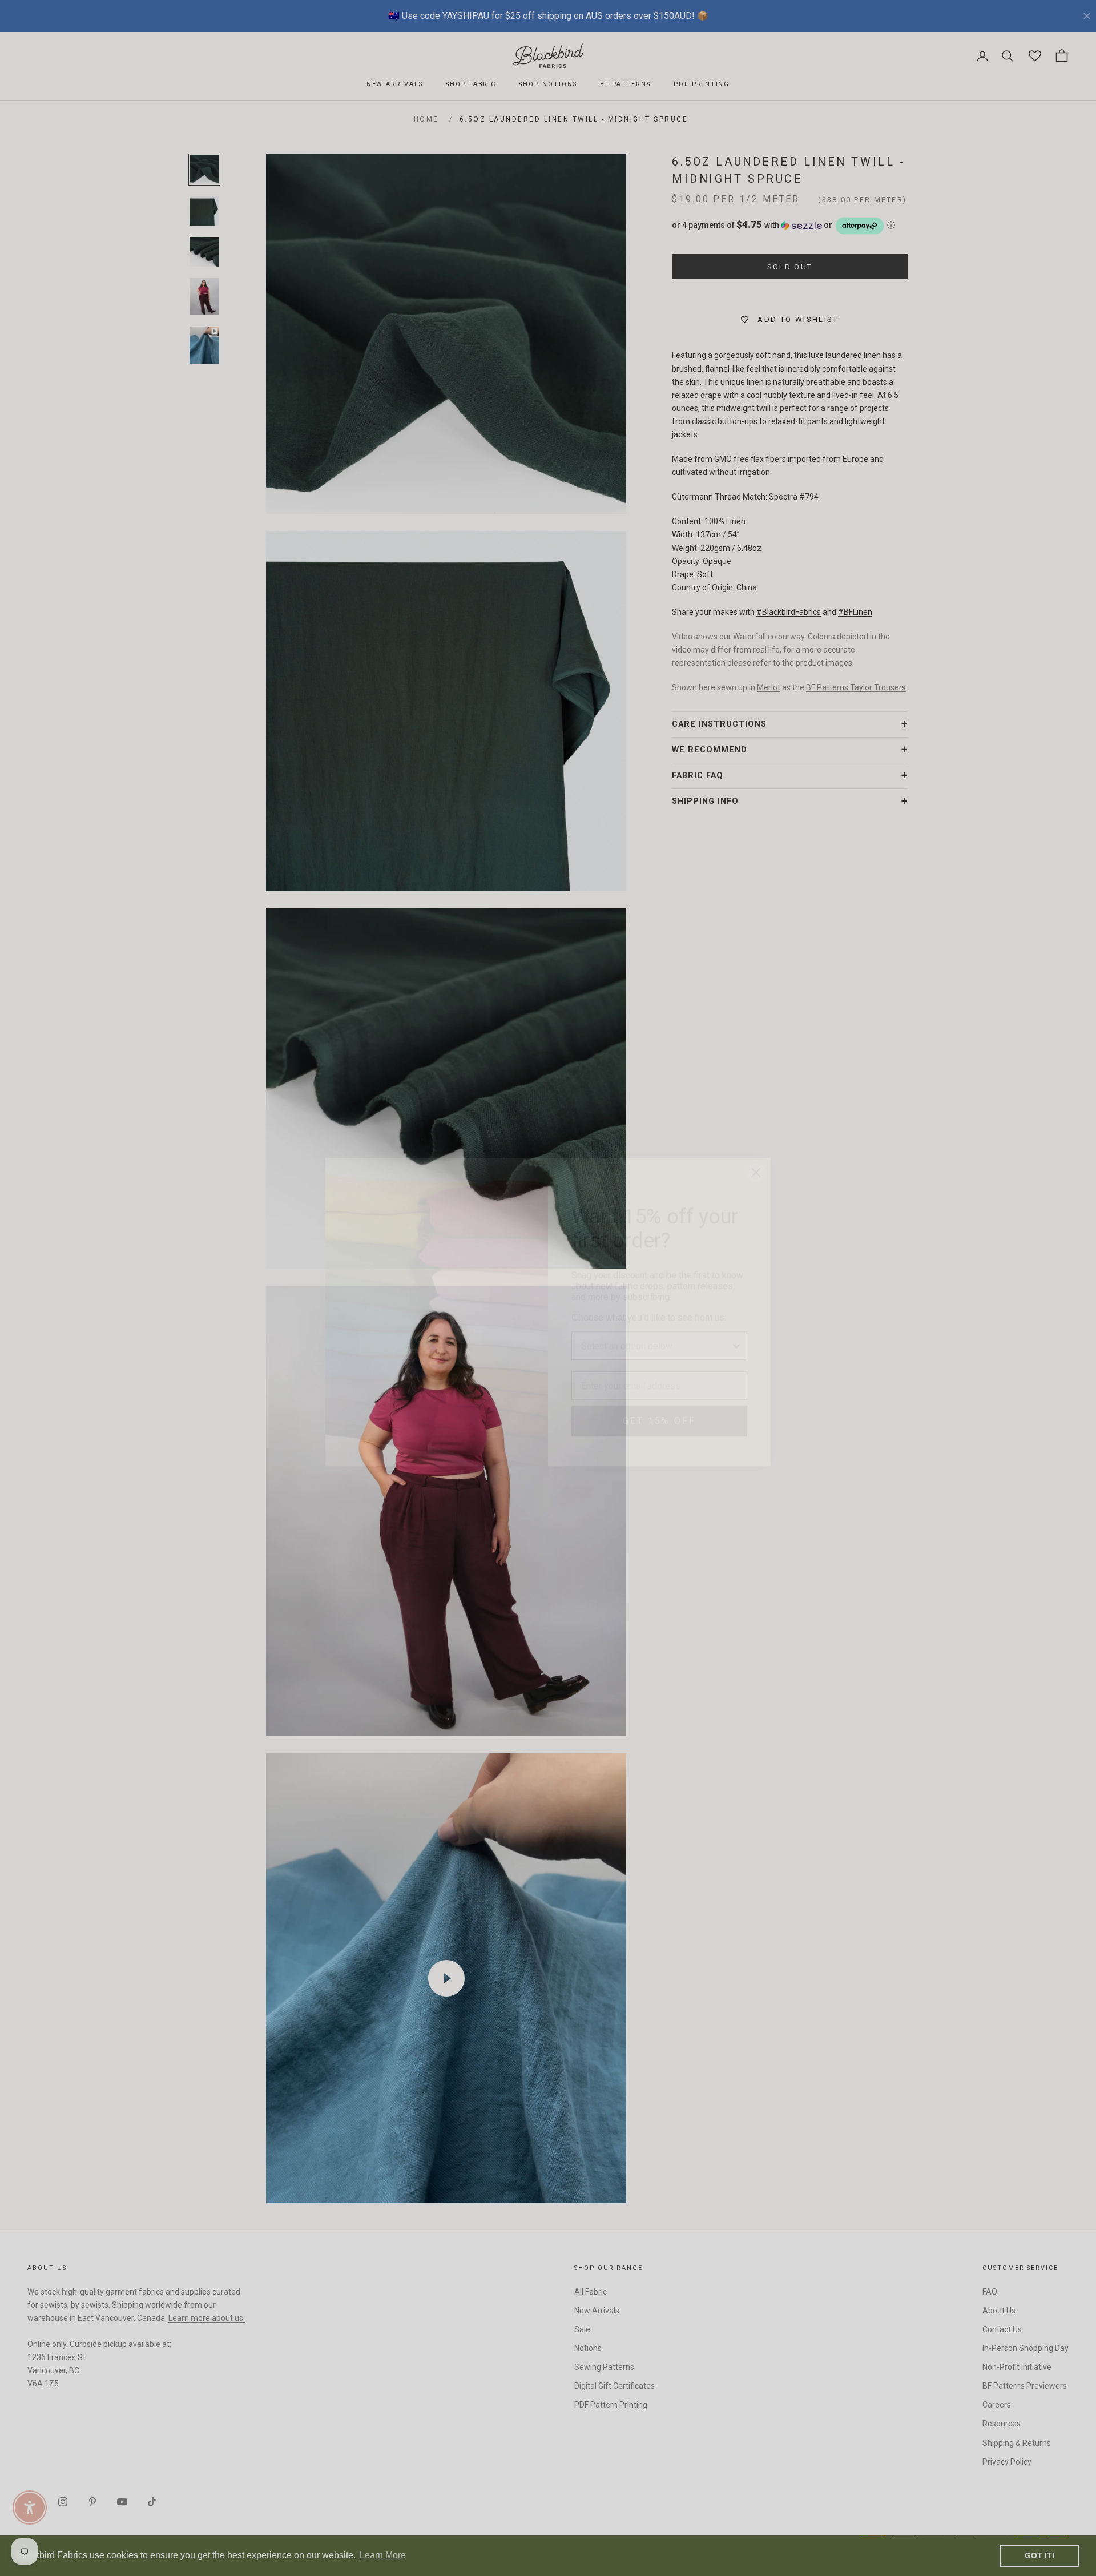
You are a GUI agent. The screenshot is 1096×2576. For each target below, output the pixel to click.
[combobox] (656, 1322)
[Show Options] (736, 1322)
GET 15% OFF (659, 1397)
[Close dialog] (756, 1148)
